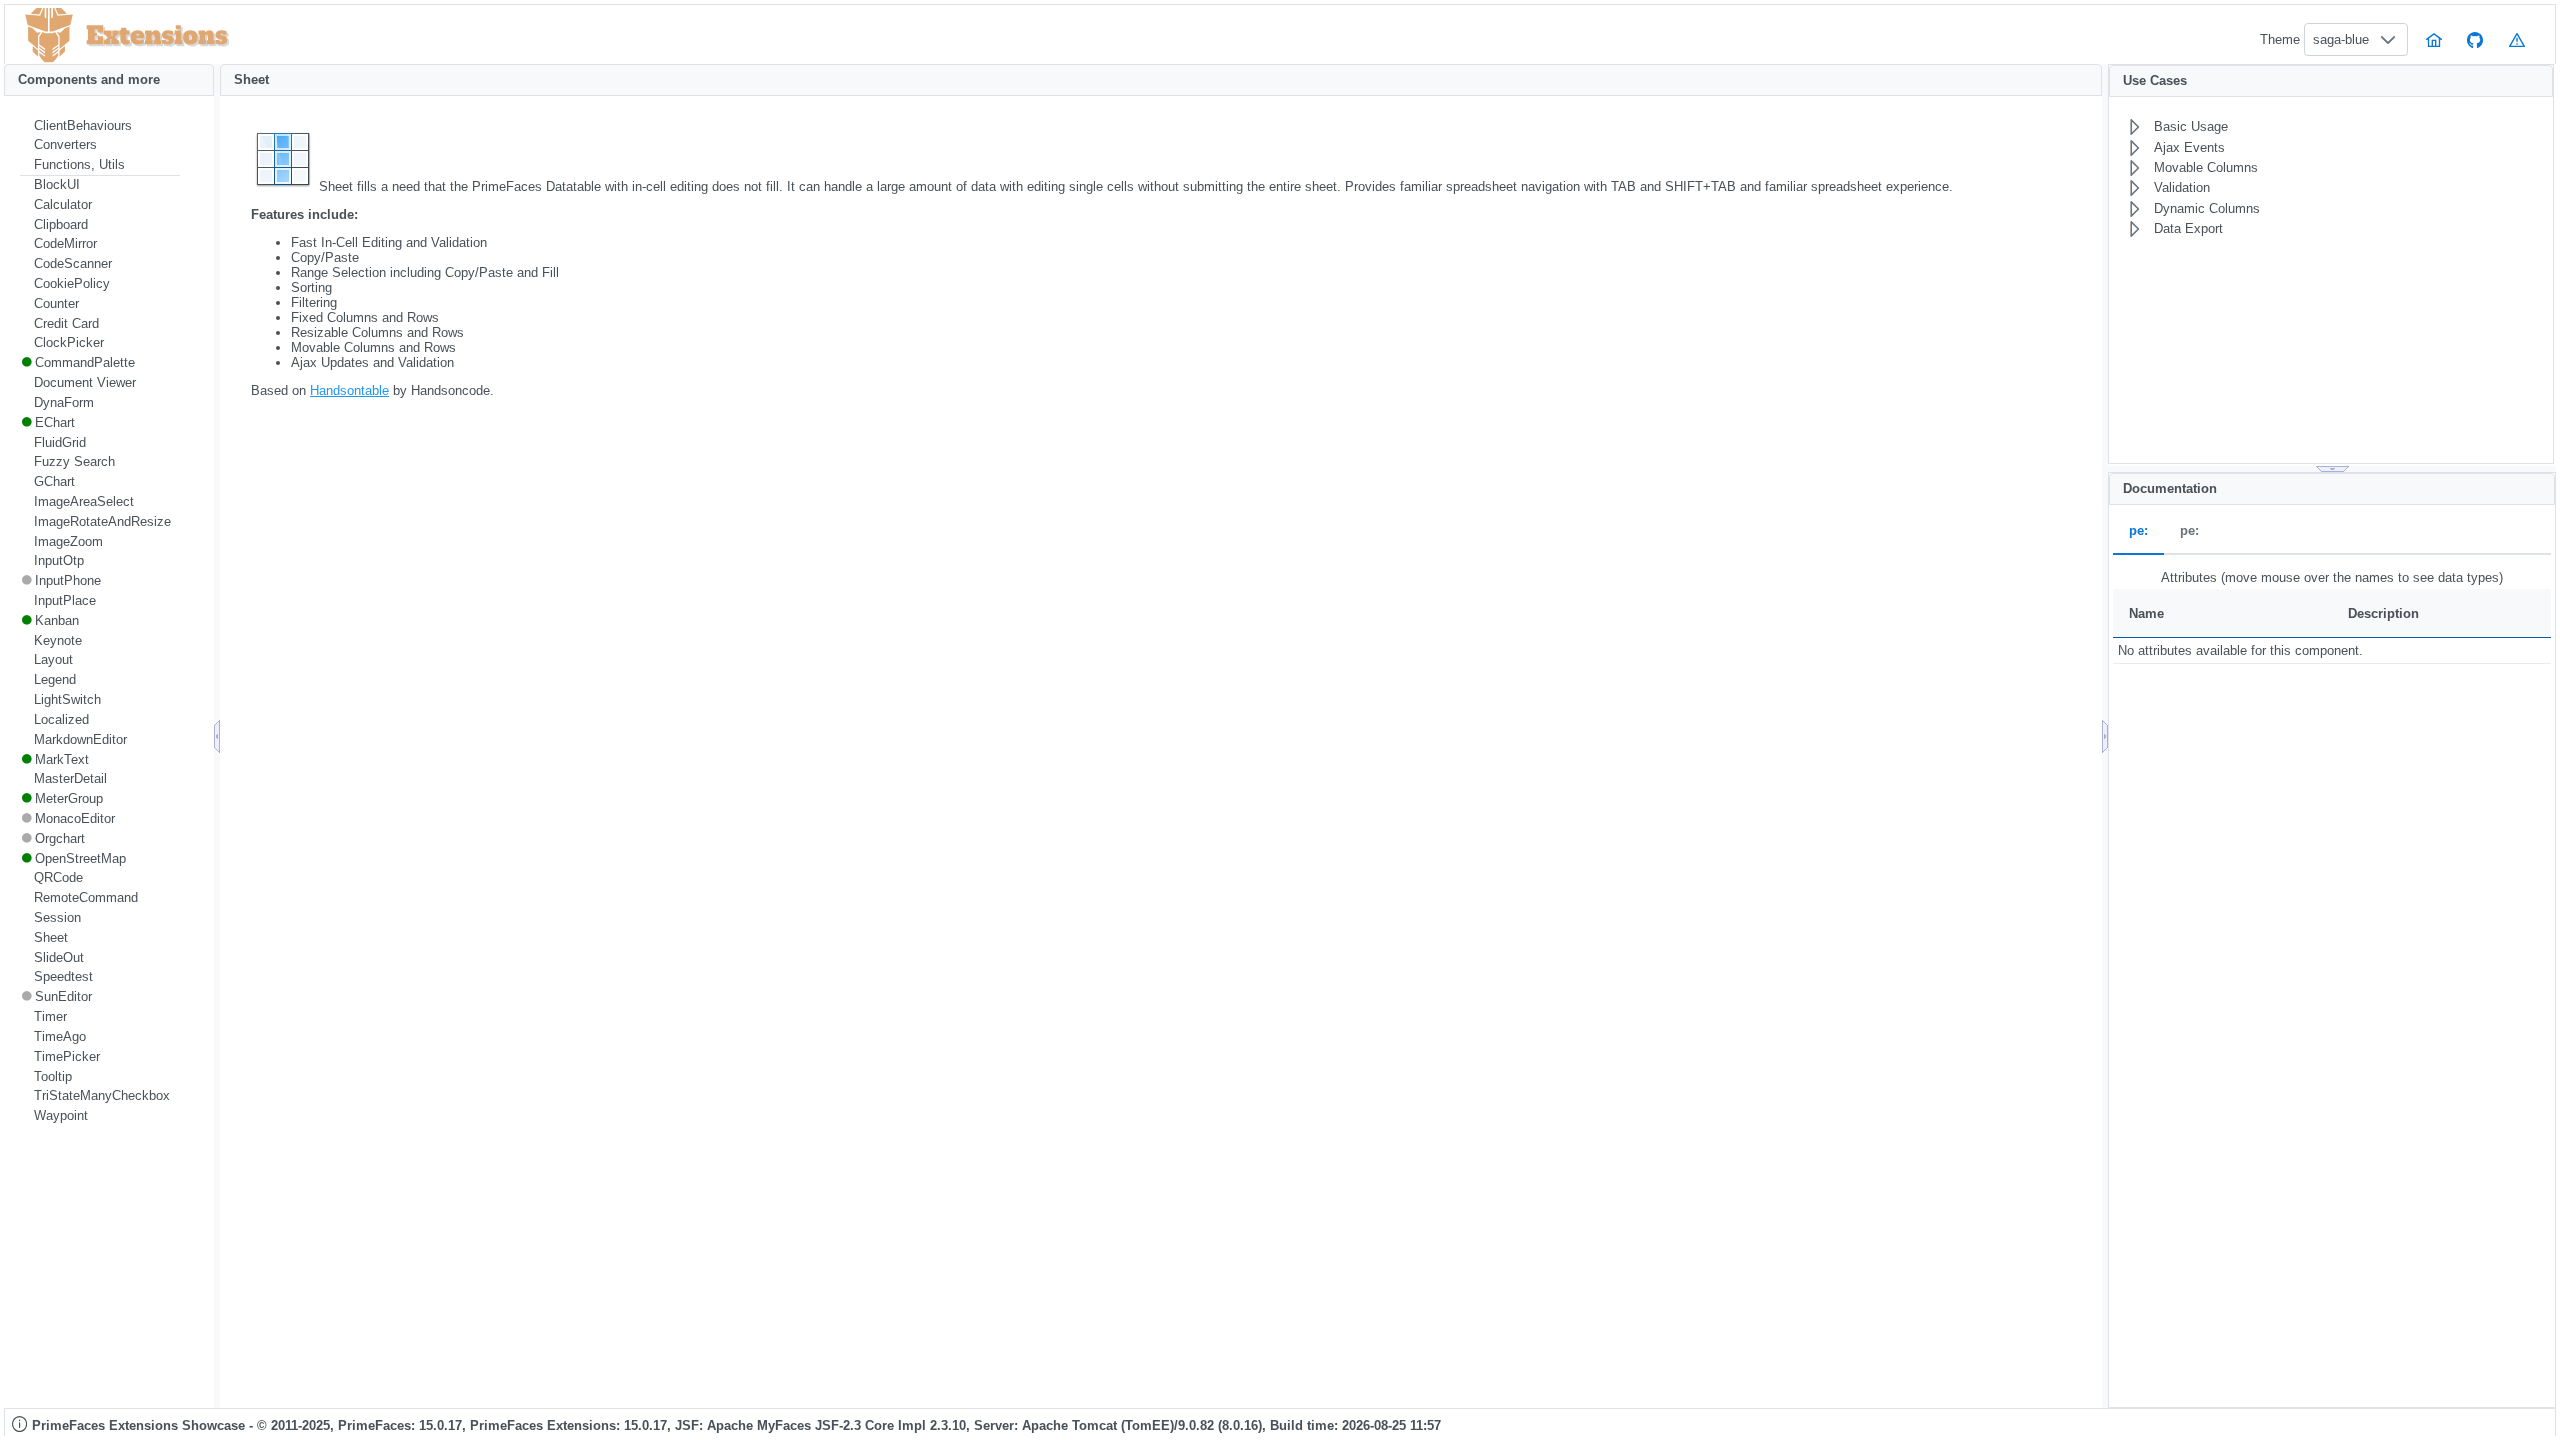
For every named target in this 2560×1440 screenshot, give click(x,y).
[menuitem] (100, 126)
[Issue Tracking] (2517, 39)
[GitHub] (2476, 39)
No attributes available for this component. (2240, 650)
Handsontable (349, 390)
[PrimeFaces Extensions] (49, 35)
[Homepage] (2434, 39)
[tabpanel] (2332, 615)
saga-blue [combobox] (2341, 39)
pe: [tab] (2138, 531)
